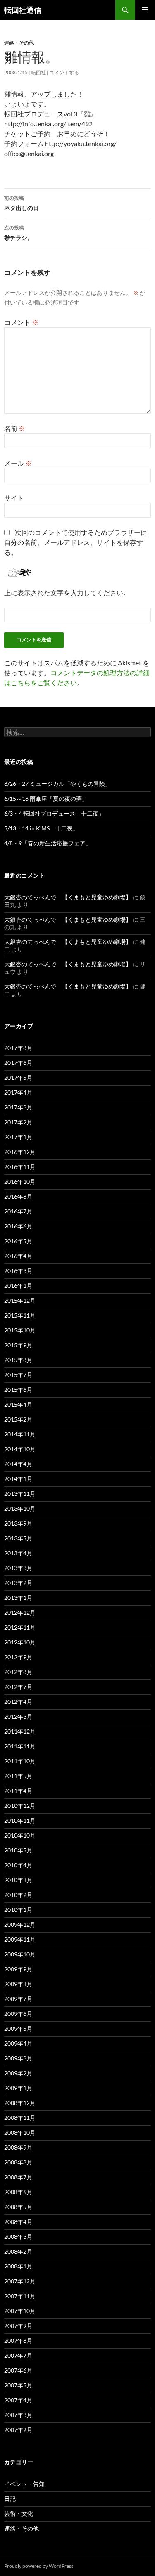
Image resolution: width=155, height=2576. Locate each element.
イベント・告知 (24, 2484)
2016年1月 (18, 1286)
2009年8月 (18, 1984)
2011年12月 (20, 1731)
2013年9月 (18, 1523)
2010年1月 (18, 1910)
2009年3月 (18, 2058)
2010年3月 (18, 1880)
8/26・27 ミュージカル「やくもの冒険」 (57, 784)
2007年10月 (20, 2311)
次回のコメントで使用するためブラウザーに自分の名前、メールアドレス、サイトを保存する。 (76, 542)
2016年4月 (18, 1256)
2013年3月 (18, 1568)
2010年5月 (18, 1850)
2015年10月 (20, 1330)
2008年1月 (18, 2266)
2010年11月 (20, 1820)
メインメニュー (145, 10)
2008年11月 (20, 2118)
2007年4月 (18, 2400)
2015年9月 (18, 1345)
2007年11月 (20, 2296)
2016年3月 (18, 1271)
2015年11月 (20, 1315)
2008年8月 (18, 2162)
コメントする (64, 72)
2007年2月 (18, 2430)
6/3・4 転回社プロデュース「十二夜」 (54, 813)
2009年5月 (18, 2028)
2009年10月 (20, 1954)
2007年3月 (18, 2415)
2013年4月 (18, 1553)
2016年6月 (18, 1226)
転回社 (38, 72)
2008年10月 (20, 2132)
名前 (15, 428)
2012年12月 (20, 1612)
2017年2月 (18, 1122)
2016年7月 (18, 1211)
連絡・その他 (19, 43)
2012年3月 (18, 1716)
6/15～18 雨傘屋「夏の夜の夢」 (46, 798)
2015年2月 (18, 1419)
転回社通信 (23, 10)
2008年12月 (20, 2103)
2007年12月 (20, 2281)
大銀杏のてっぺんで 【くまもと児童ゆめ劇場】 (68, 897)
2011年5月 (18, 1776)
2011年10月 (20, 1761)
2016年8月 (18, 1196)
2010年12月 (20, 1806)
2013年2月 (18, 1583)
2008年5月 (18, 2207)
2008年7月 (18, 2177)
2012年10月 (20, 1642)
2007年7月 (18, 2355)
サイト (14, 498)
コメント (21, 322)
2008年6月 (18, 2192)
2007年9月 (18, 2326)
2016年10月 (20, 1182)
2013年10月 (20, 1508)
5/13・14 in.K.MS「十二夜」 (41, 828)
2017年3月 (18, 1107)
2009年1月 (18, 2088)
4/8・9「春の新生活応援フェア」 (48, 843)
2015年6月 (18, 1390)
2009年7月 (18, 1999)
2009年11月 (20, 1939)
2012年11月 (20, 1627)
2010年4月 (18, 1865)
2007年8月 (18, 2341)
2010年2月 (18, 1895)
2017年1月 (18, 1137)
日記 (10, 2499)
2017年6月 (18, 1063)
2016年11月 (20, 1167)
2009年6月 (18, 2014)
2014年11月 (20, 1434)
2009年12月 (20, 1924)
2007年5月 (18, 2385)
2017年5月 (18, 1077)
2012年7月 (18, 1687)
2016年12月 (20, 1152)
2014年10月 (20, 1449)
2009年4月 (18, 2043)
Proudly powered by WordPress (39, 2566)
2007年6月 (18, 2370)
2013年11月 (20, 1494)
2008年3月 (18, 2237)
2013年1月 (18, 1598)
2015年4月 (18, 1404)
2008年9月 (18, 2147)
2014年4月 (18, 1464)
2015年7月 (18, 1375)
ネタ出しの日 (21, 203)
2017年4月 (18, 1092)
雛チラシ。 (19, 233)
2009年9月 (18, 1969)
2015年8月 (18, 1360)
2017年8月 (18, 1048)
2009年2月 (18, 2073)
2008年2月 (18, 2251)
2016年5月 (18, 1241)
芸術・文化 (19, 2513)
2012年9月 (18, 1657)
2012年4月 (18, 1702)
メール (18, 463)
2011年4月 (18, 1791)
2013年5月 (18, 1538)
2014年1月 (18, 1479)
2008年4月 (18, 2222)
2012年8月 (18, 1672)
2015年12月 (20, 1300)
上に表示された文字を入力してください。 (67, 593)
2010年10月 (20, 1835)
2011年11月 (20, 1746)
